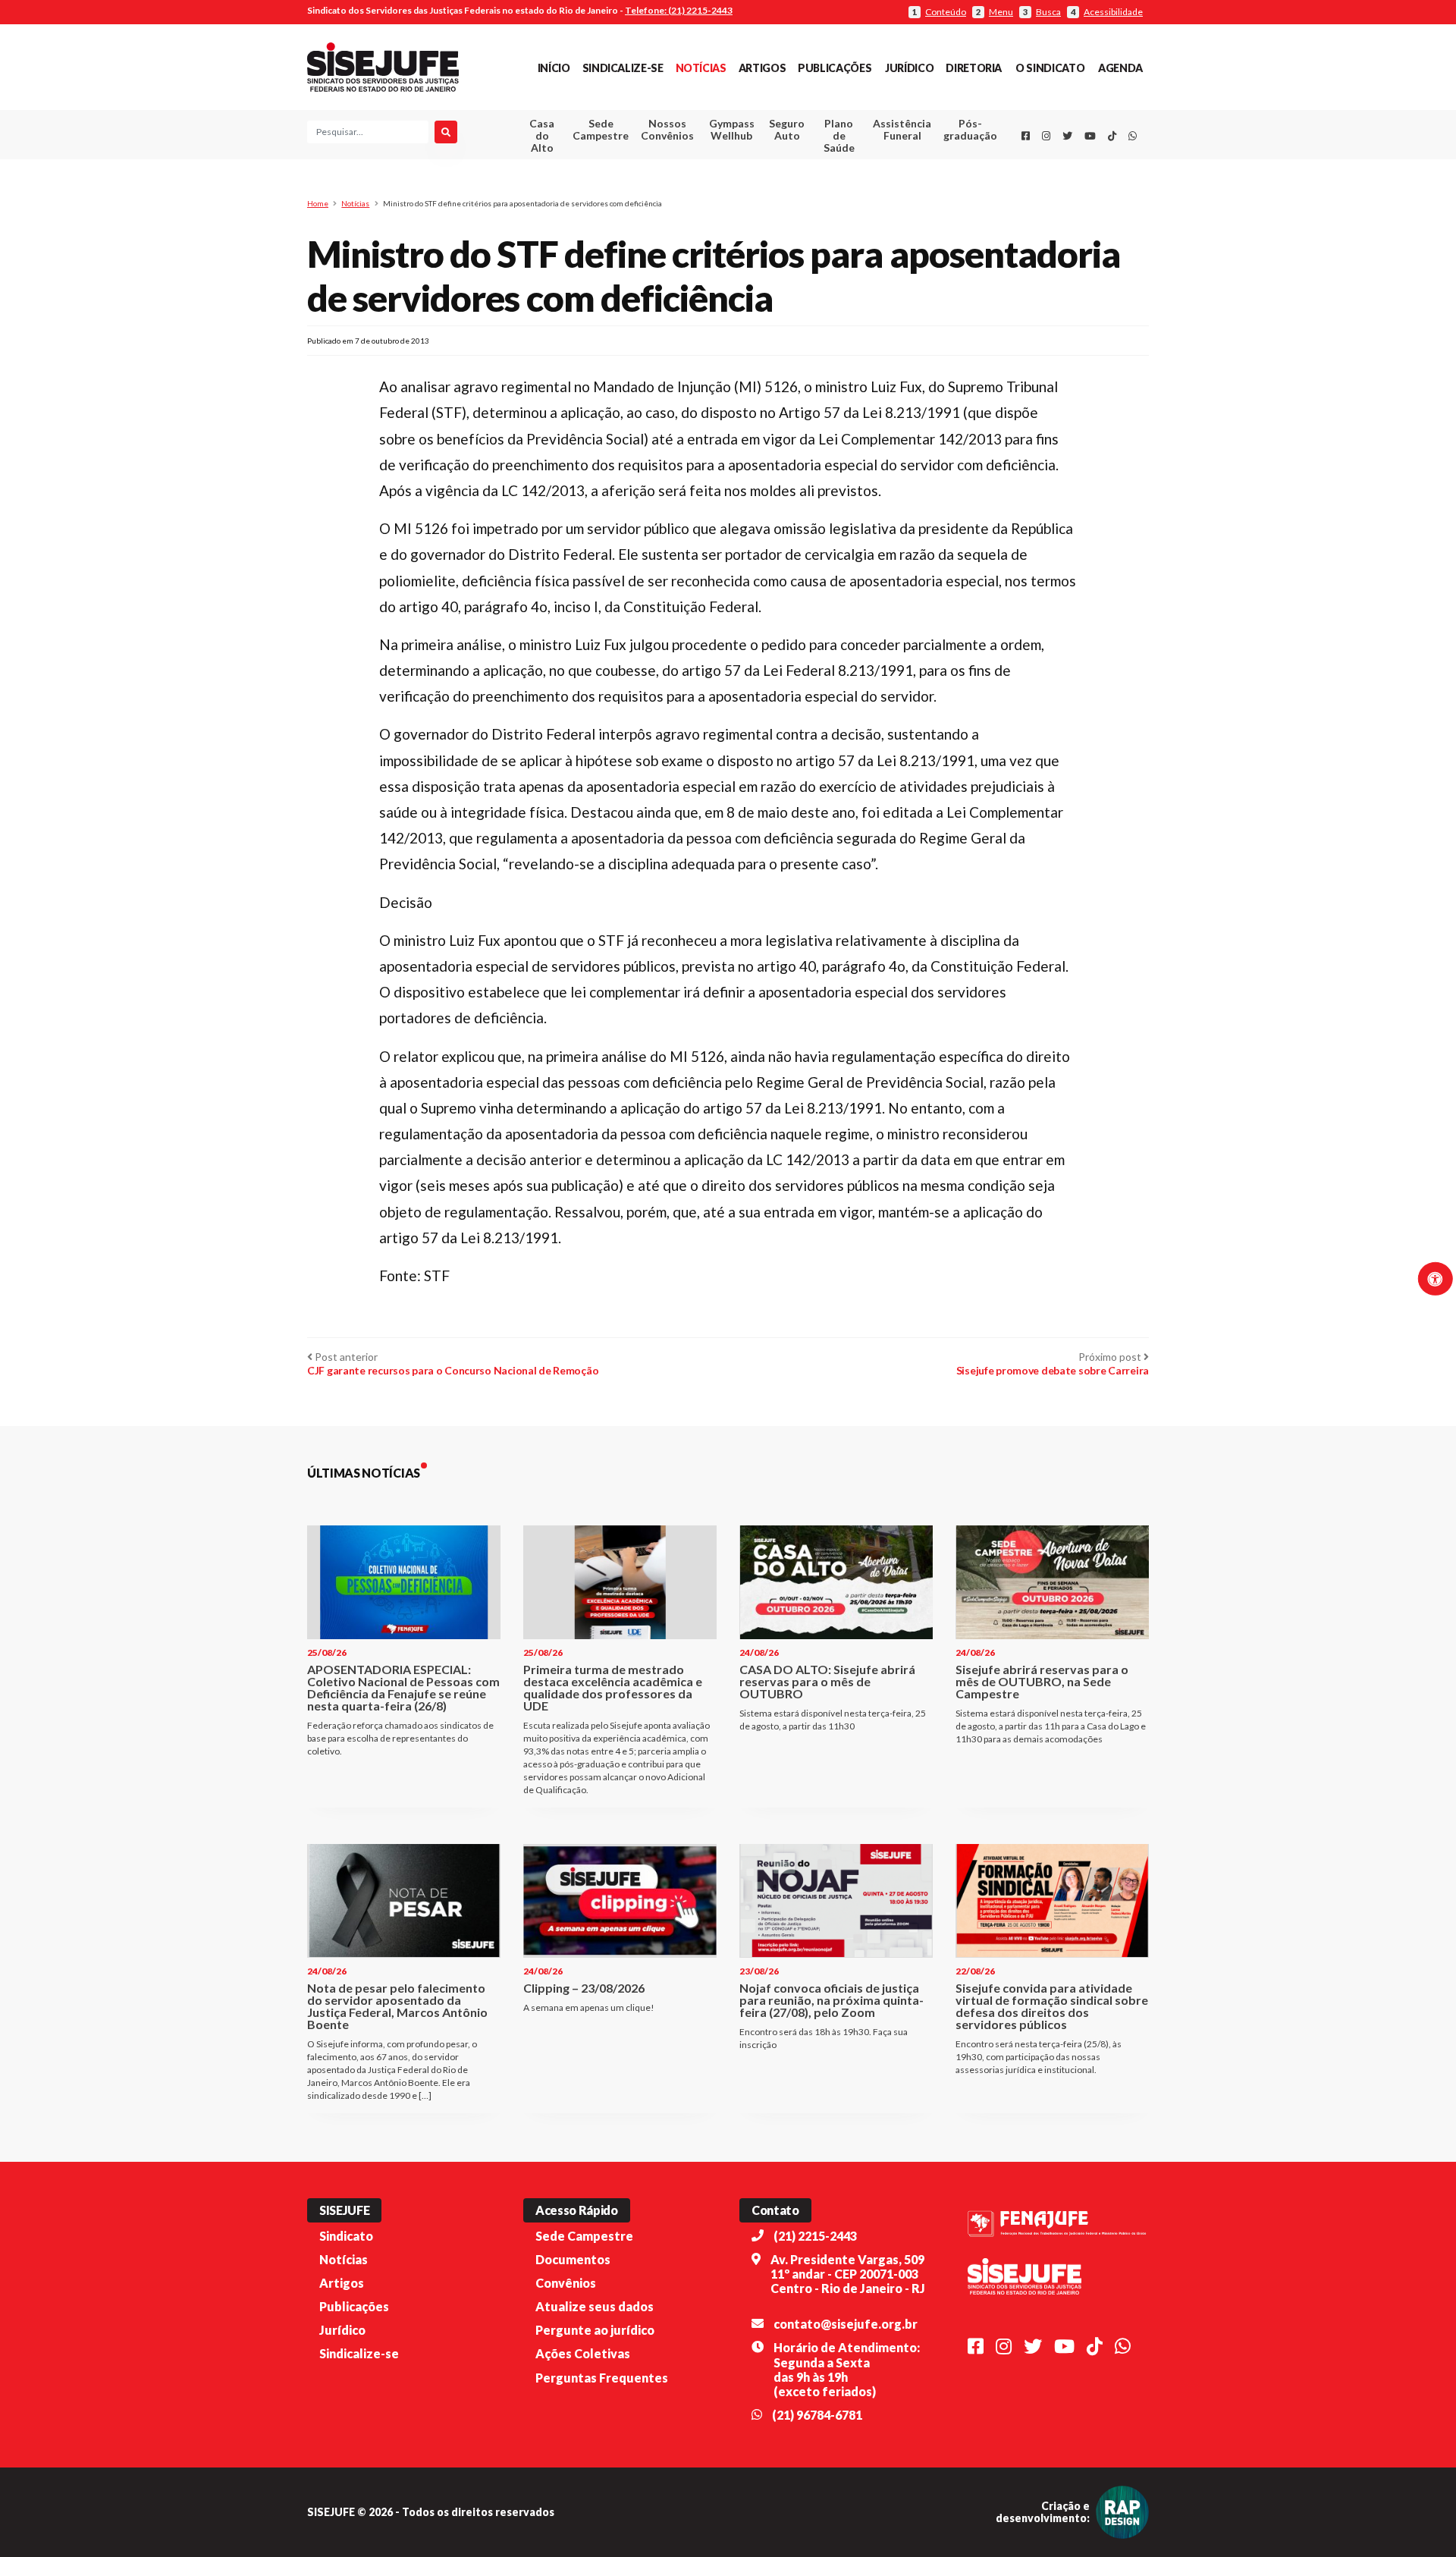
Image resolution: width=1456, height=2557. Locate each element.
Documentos (573, 2259)
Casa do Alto (542, 135)
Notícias (701, 68)
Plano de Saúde (839, 135)
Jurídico (909, 68)
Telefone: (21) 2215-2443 (679, 10)
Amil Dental (879, 185)
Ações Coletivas (583, 2353)
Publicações (835, 68)
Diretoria (974, 68)
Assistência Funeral (902, 129)
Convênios (566, 2283)
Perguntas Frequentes (602, 2378)
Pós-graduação (970, 129)
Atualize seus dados (595, 2306)
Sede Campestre (601, 129)
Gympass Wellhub (732, 129)
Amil (879, 167)
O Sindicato (1050, 68)
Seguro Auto (787, 129)
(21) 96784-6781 (817, 2415)
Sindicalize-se (623, 68)
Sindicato (346, 2236)
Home (318, 203)
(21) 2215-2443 (815, 2236)
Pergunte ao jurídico (595, 2330)
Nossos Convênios (667, 129)
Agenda (1120, 68)
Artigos (762, 68)
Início (554, 68)
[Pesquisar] (446, 132)
